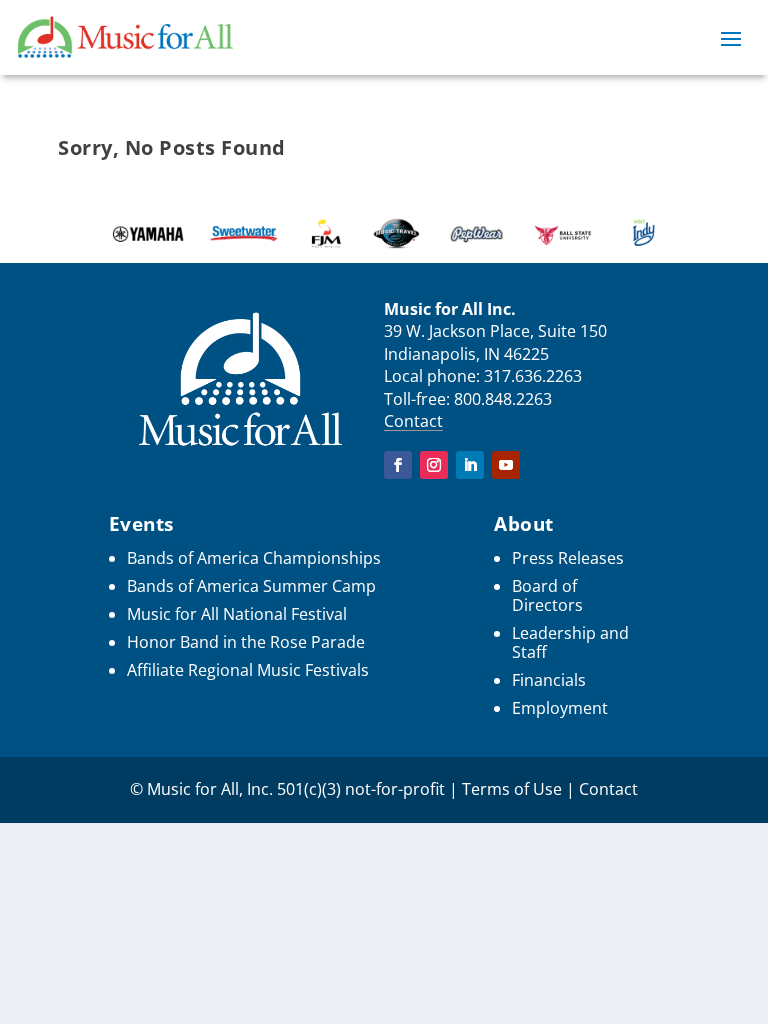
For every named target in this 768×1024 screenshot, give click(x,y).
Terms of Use (512, 789)
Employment (560, 708)
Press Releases (568, 558)
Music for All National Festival (237, 614)
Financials (549, 680)
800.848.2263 (503, 399)
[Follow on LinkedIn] (470, 465)
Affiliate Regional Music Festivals (248, 670)
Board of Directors (547, 595)
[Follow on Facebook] (398, 465)
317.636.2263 (533, 376)
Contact (413, 421)
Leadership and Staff (570, 642)
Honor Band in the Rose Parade (246, 642)
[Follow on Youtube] (506, 465)
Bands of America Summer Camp (251, 586)
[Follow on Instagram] (434, 465)
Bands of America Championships (254, 558)
